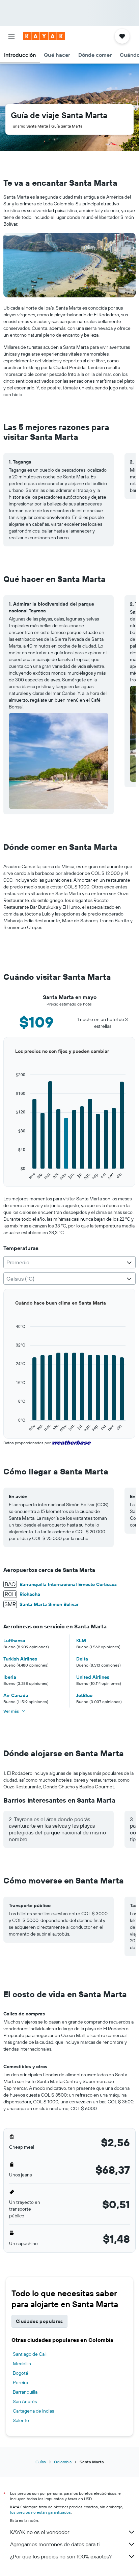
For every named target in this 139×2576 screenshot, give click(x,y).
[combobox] (69, 1262)
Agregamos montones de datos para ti (55, 2544)
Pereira (20, 2382)
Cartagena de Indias (33, 2411)
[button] (11, 36)
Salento (21, 2420)
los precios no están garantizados (40, 2512)
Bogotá (20, 2373)
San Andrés (25, 2401)
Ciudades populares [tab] (39, 2321)
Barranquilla (25, 2392)
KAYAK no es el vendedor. (40, 2532)
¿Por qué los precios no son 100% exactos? (61, 2556)
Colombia (63, 2462)
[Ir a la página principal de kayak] (44, 36)
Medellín (22, 2364)
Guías (41, 2462)
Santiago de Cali (30, 2354)
